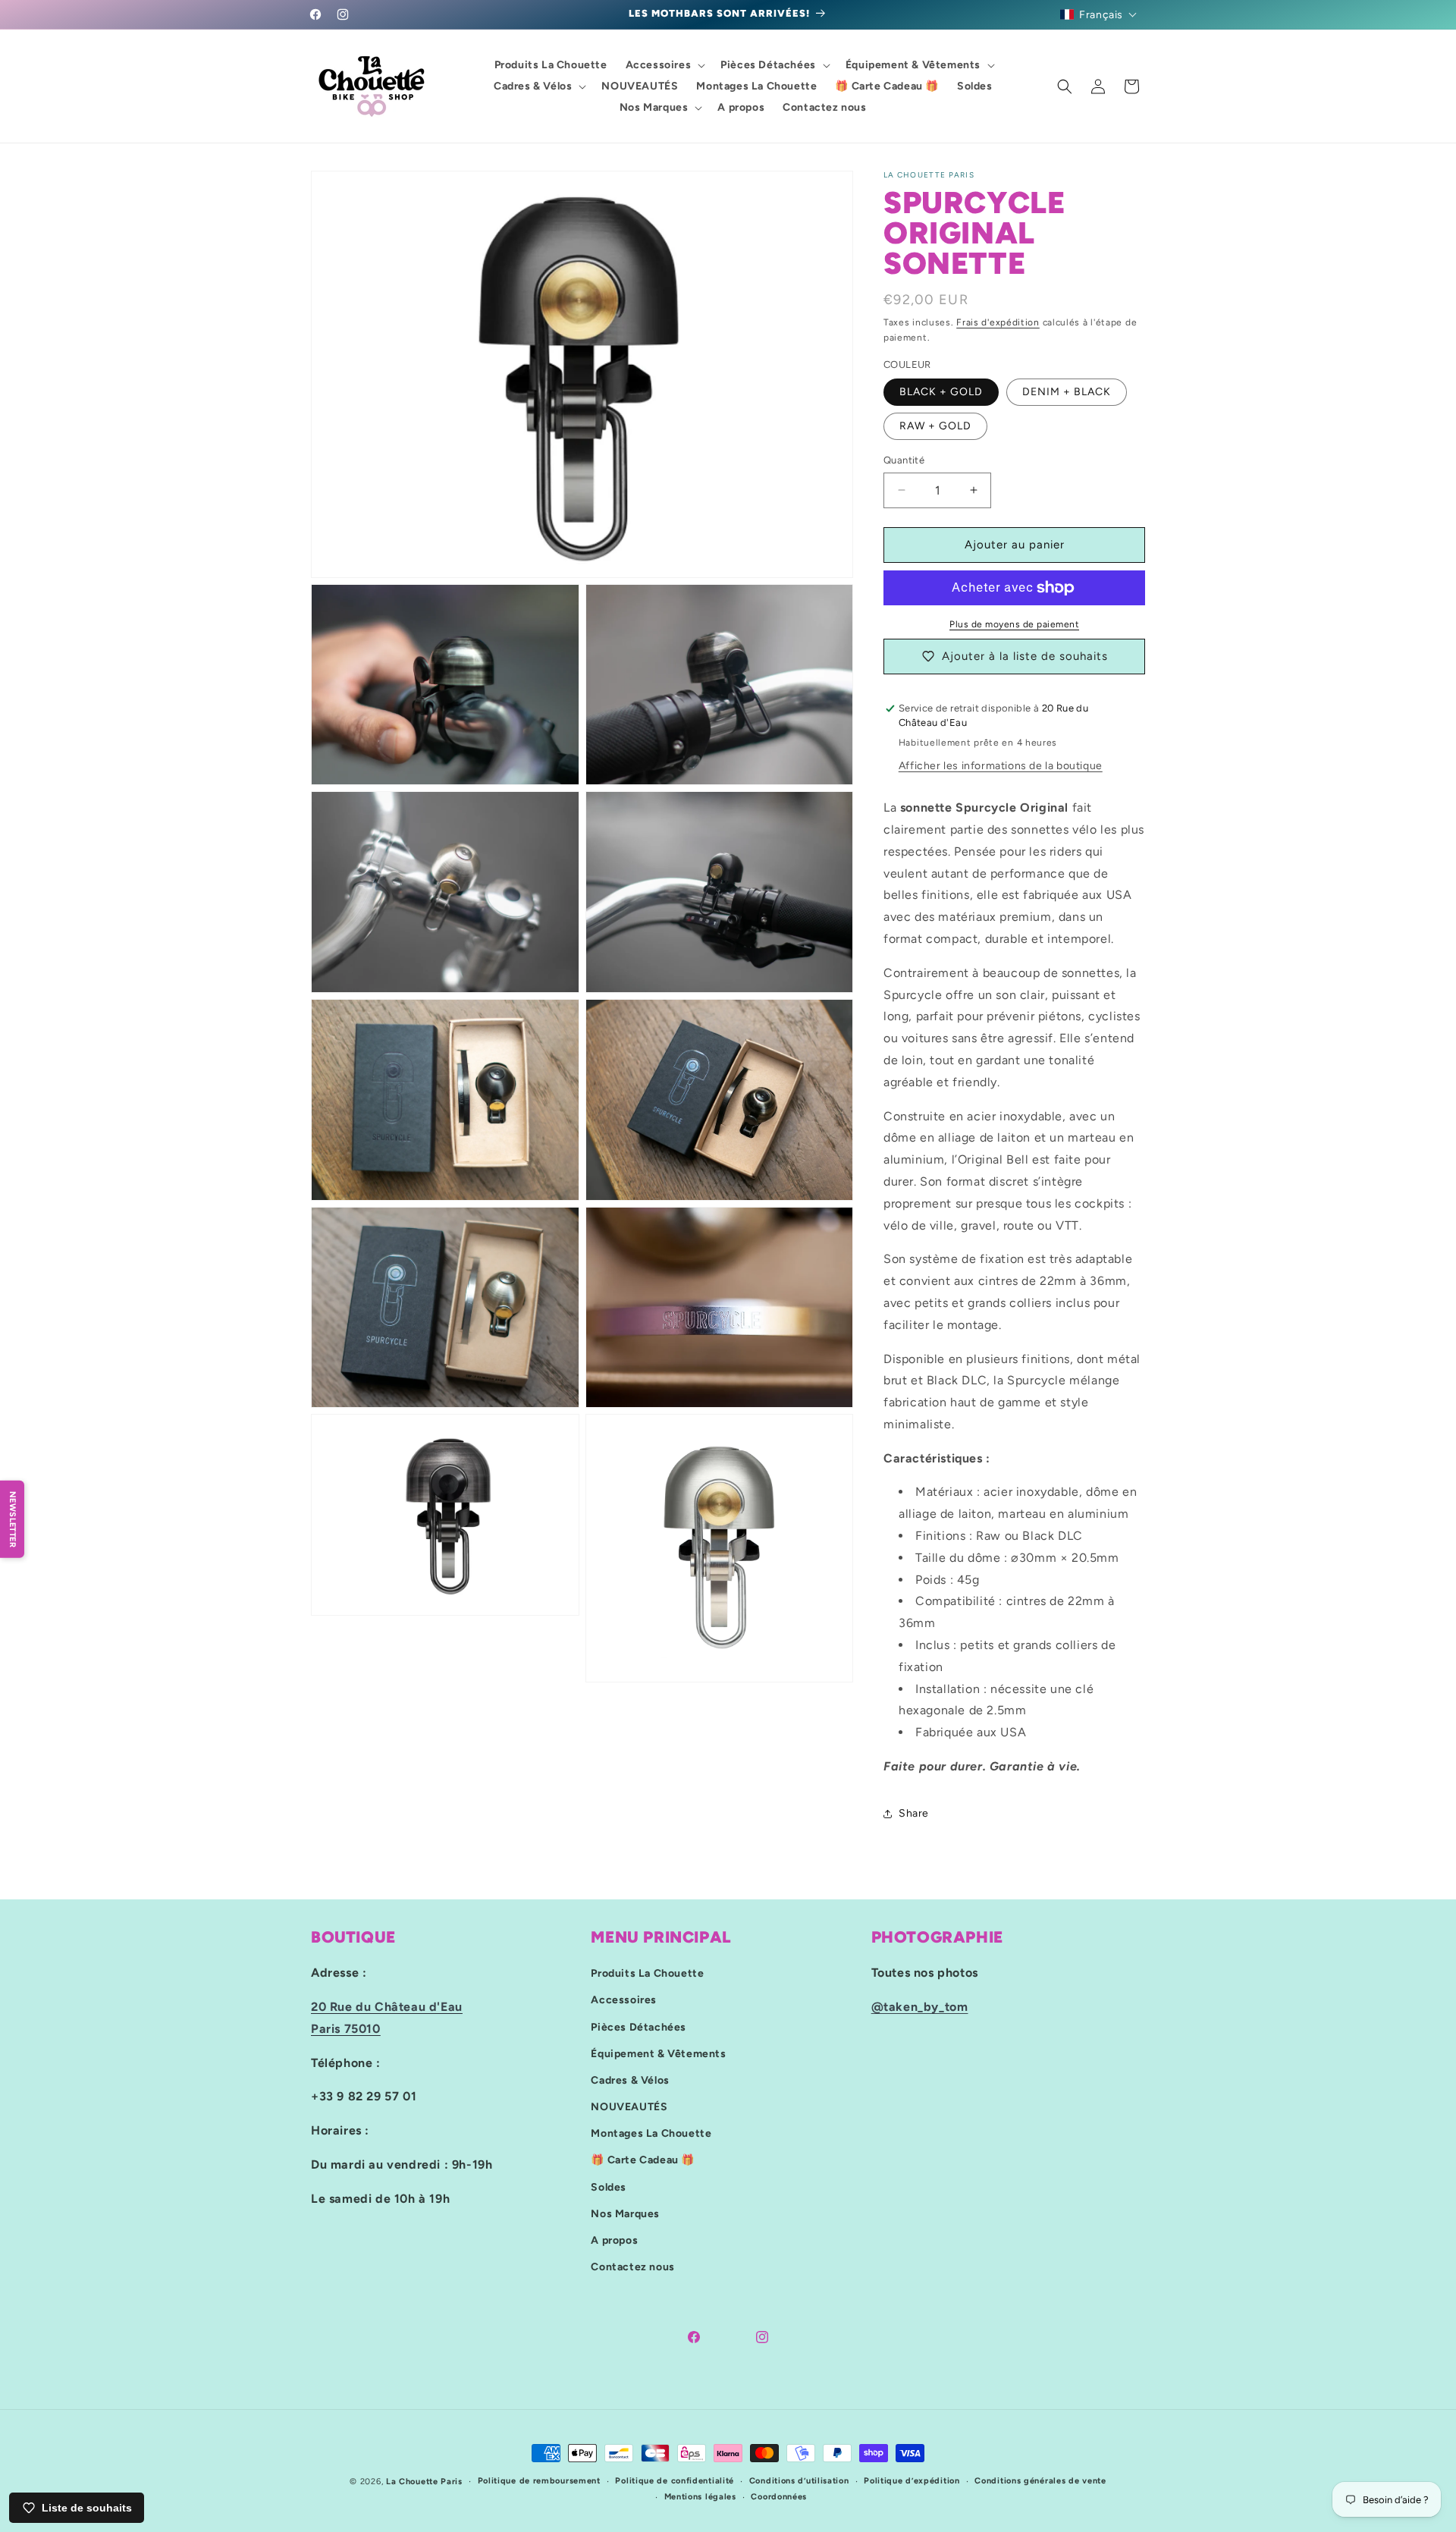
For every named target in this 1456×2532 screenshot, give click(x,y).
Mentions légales (700, 2497)
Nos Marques (625, 2214)
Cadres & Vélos (630, 2080)
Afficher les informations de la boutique (1001, 766)
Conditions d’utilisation (799, 2481)
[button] (1099, 14)
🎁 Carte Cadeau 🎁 (643, 2160)
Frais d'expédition (998, 322)
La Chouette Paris (424, 2482)
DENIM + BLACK (1067, 392)
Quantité (904, 460)
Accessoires (624, 2000)
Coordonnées (779, 2497)
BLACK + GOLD (941, 392)
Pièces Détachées (639, 2027)
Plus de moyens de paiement (1014, 624)
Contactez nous (632, 2267)
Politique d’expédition (912, 2481)
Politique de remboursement (539, 2481)
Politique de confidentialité (675, 2481)
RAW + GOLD (935, 426)
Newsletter (13, 1519)
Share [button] (914, 1813)
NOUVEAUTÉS (629, 2107)
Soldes (609, 2187)
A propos (614, 2240)
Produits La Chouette (647, 1973)
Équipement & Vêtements (658, 2054)
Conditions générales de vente (1040, 2481)
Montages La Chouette (651, 2133)
